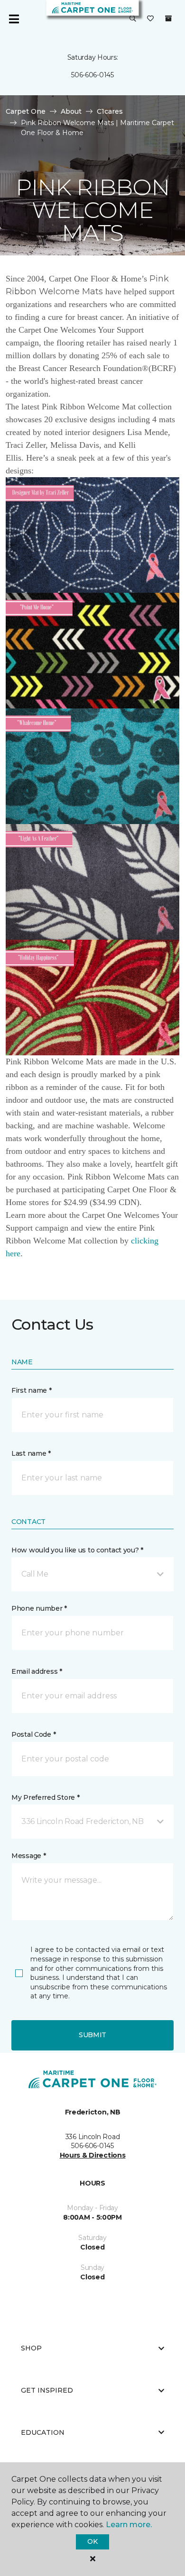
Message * (28, 1856)
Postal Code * (33, 1734)
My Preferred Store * (45, 1797)
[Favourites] (150, 19)
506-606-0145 (92, 75)
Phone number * (39, 1608)
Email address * (37, 1671)
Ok (92, 2541)
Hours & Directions (93, 2155)
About (71, 111)
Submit (92, 2035)
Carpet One (26, 111)
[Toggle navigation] (14, 19)
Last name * (31, 1453)
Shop (31, 2348)
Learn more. (129, 2525)
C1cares (110, 111)
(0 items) (168, 18)
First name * (32, 1390)
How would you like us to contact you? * (77, 1550)
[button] (133, 19)
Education (43, 2432)
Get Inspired (47, 2390)
